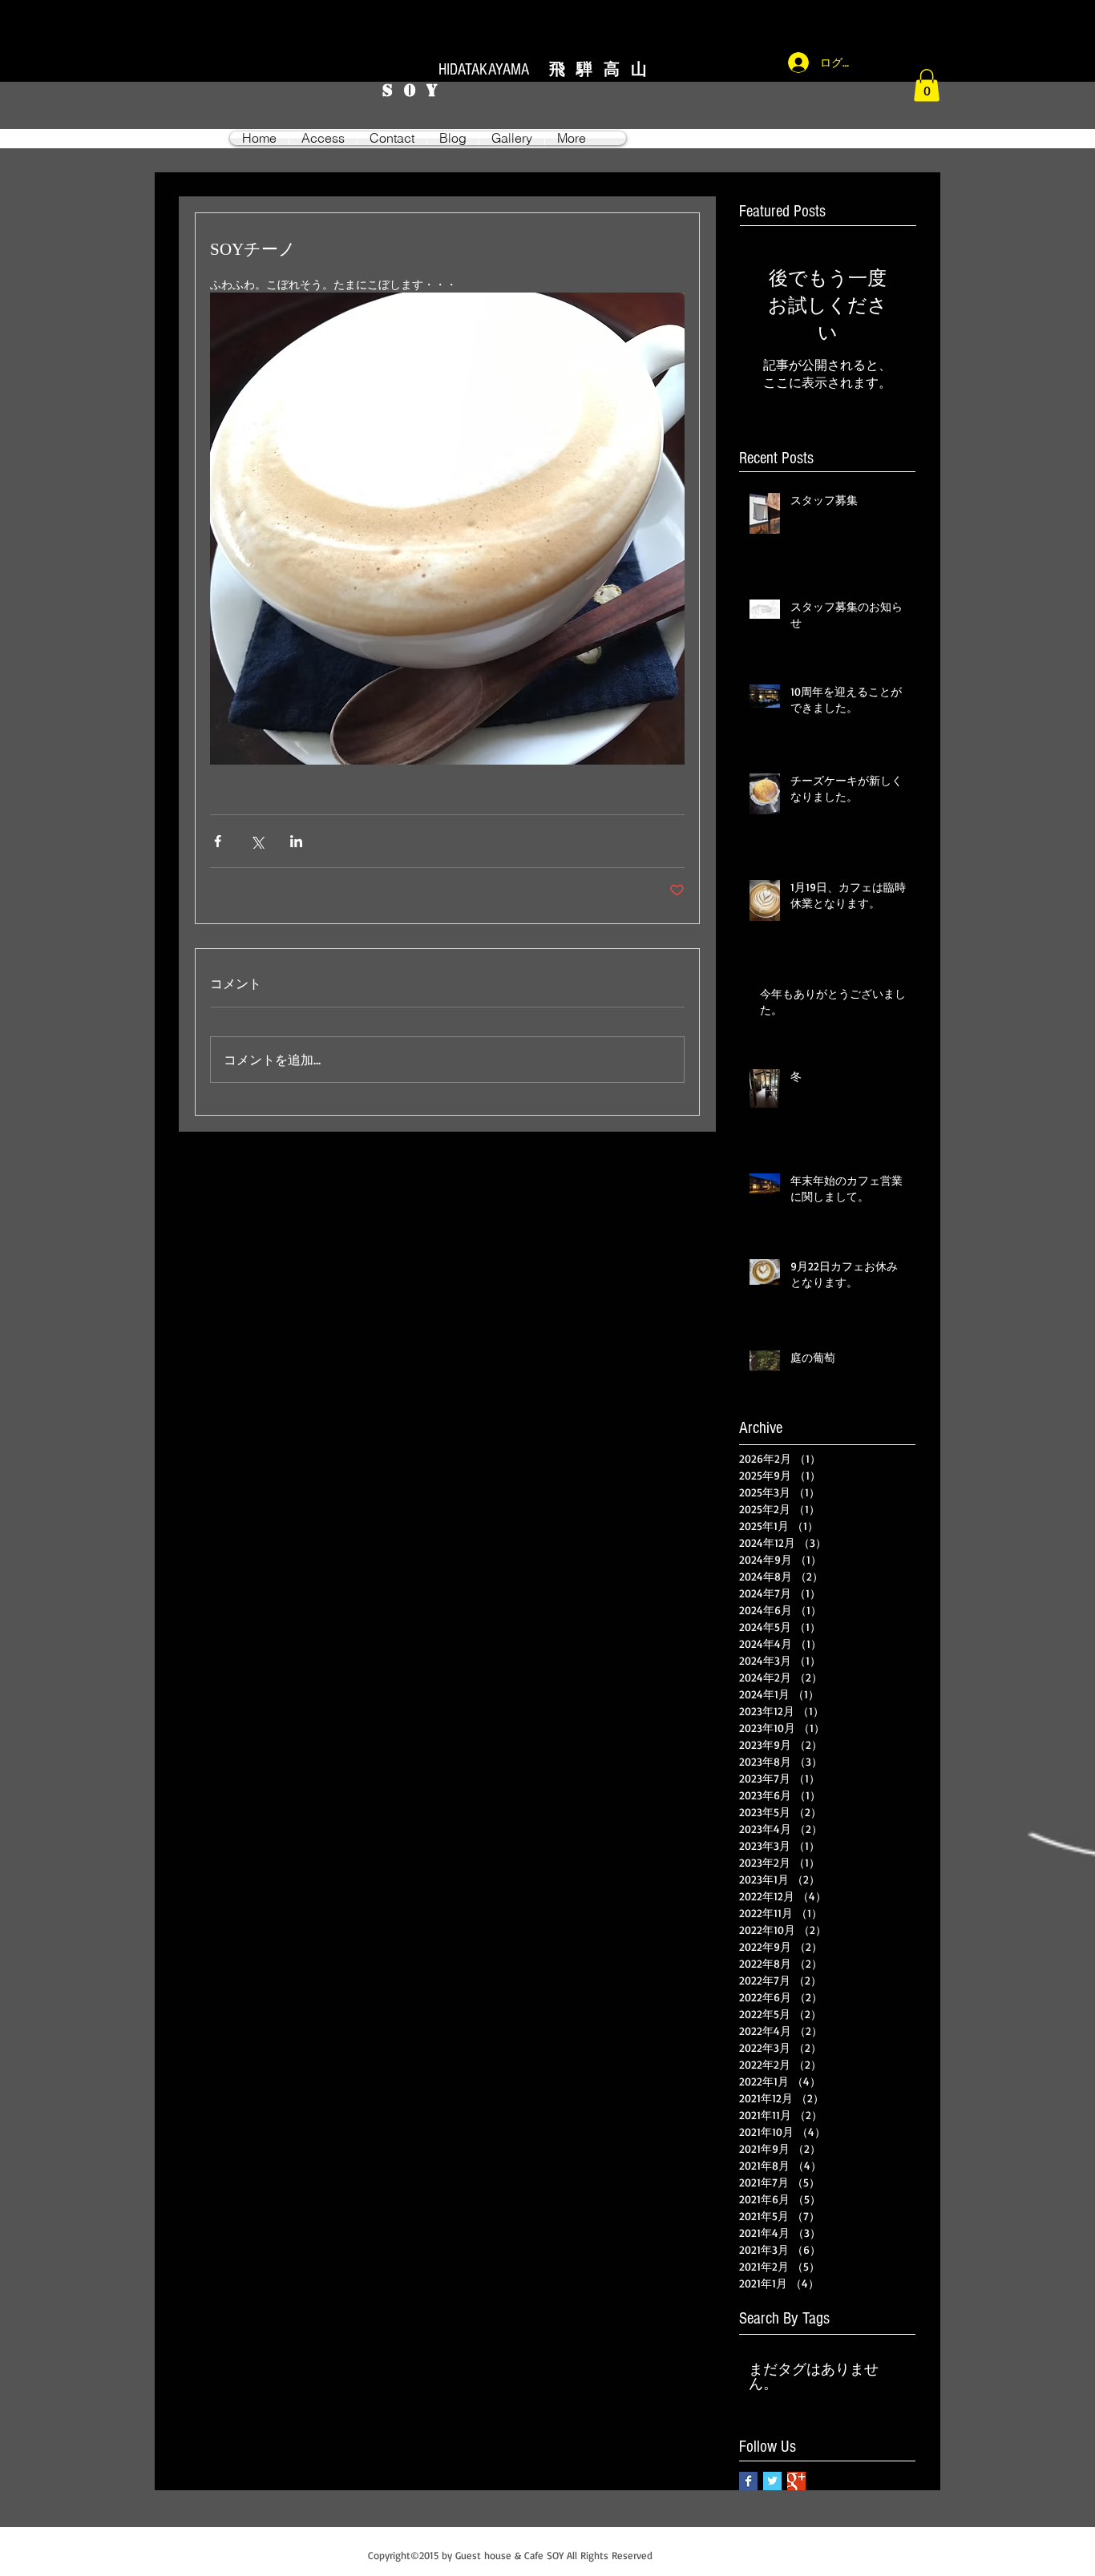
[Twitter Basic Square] (772, 2481)
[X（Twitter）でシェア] (257, 841)
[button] (927, 85)
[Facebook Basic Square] (748, 2481)
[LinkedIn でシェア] (296, 841)
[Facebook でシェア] (218, 841)
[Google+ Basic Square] (796, 2481)
